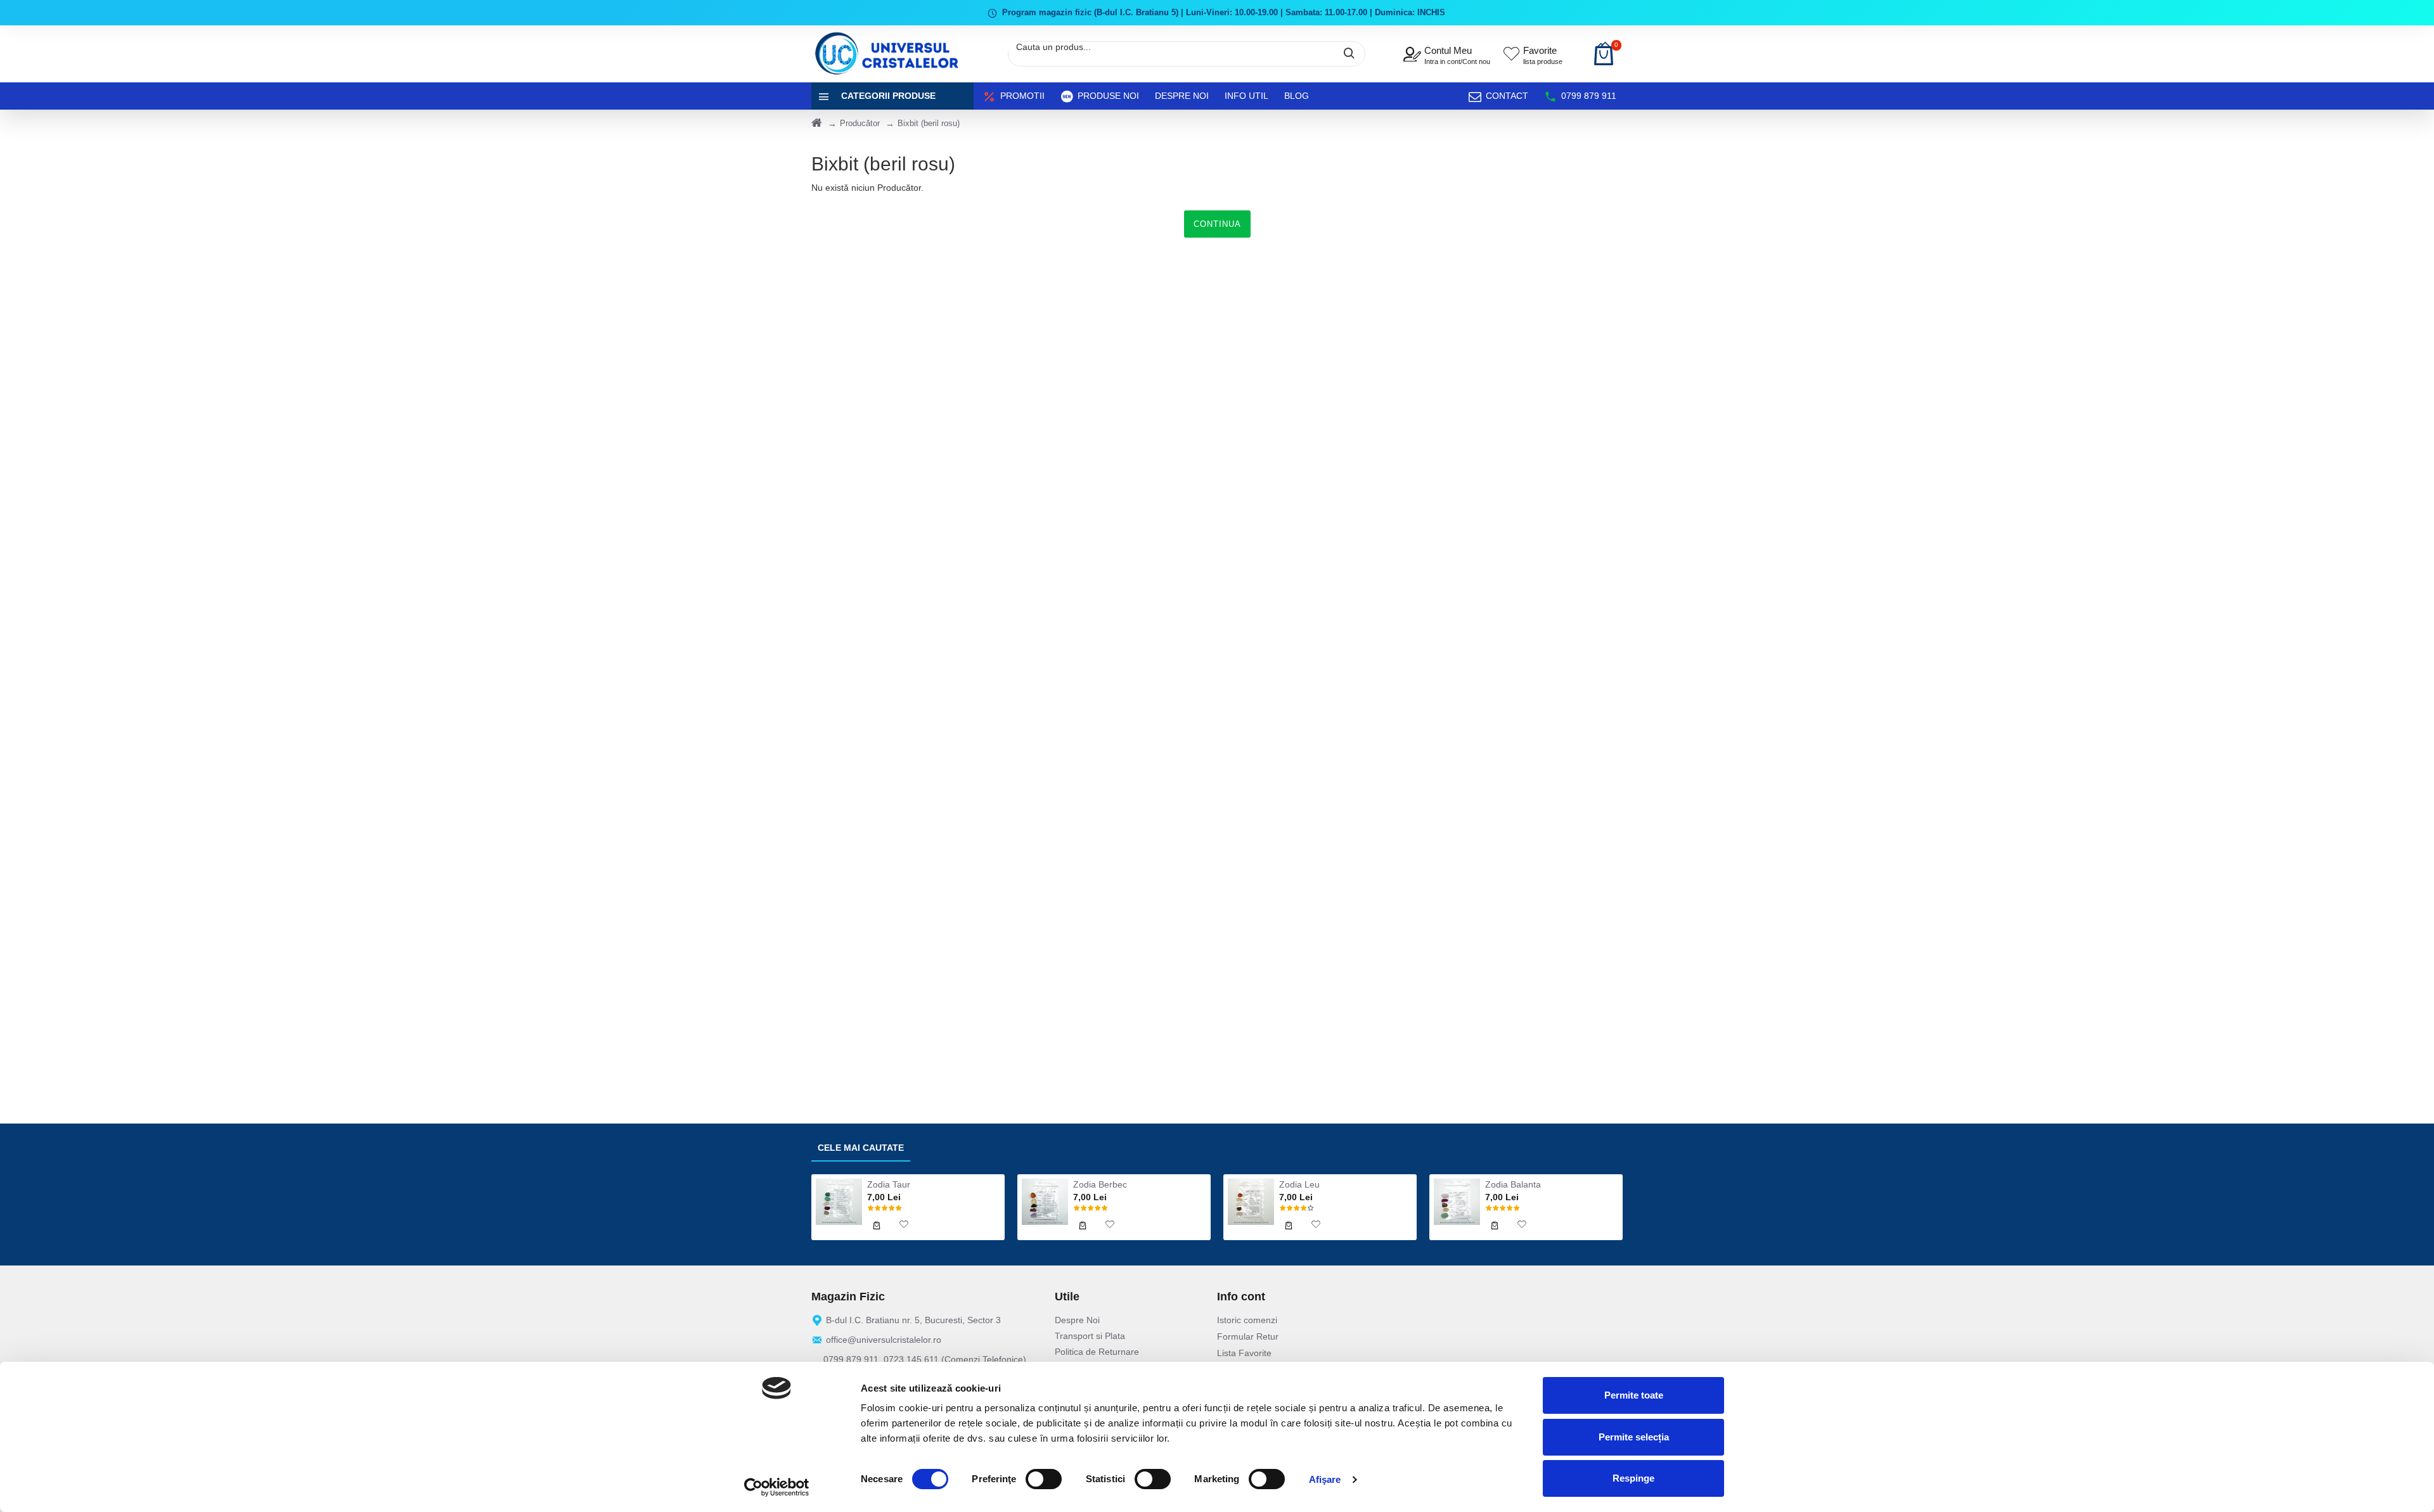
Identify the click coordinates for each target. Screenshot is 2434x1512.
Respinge (1633, 1478)
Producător (860, 123)
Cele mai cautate (861, 1148)
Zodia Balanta (1513, 1184)
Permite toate (1634, 1395)
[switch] (1044, 1479)
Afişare (1325, 1479)
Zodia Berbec (1100, 1184)
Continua (1217, 224)
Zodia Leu (1299, 1184)
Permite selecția (1634, 1437)
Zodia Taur (889, 1184)
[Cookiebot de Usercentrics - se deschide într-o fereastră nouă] (777, 1487)
